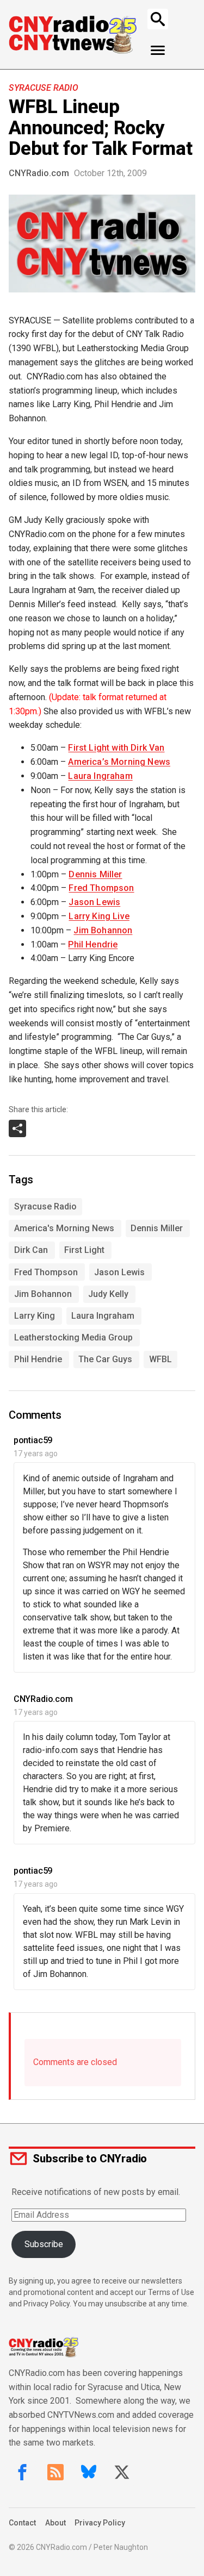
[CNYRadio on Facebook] (22, 2472)
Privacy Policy (100, 2523)
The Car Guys (105, 1359)
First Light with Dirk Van (116, 748)
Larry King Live (99, 916)
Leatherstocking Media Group (73, 1337)
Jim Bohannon (103, 930)
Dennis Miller (95, 874)
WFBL (160, 1359)
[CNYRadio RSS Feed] (55, 2472)
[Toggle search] (158, 19)
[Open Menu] (158, 51)
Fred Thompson (101, 888)
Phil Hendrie (93, 944)
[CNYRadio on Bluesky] (89, 2472)
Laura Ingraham (100, 776)
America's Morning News (64, 1228)
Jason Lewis (94, 902)
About (55, 2523)
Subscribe (44, 2244)
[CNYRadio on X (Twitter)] (122, 2472)
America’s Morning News (119, 762)
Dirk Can (31, 1250)
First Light (84, 1250)
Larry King (35, 1316)
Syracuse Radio (43, 88)
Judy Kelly (108, 1294)
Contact (22, 2523)
